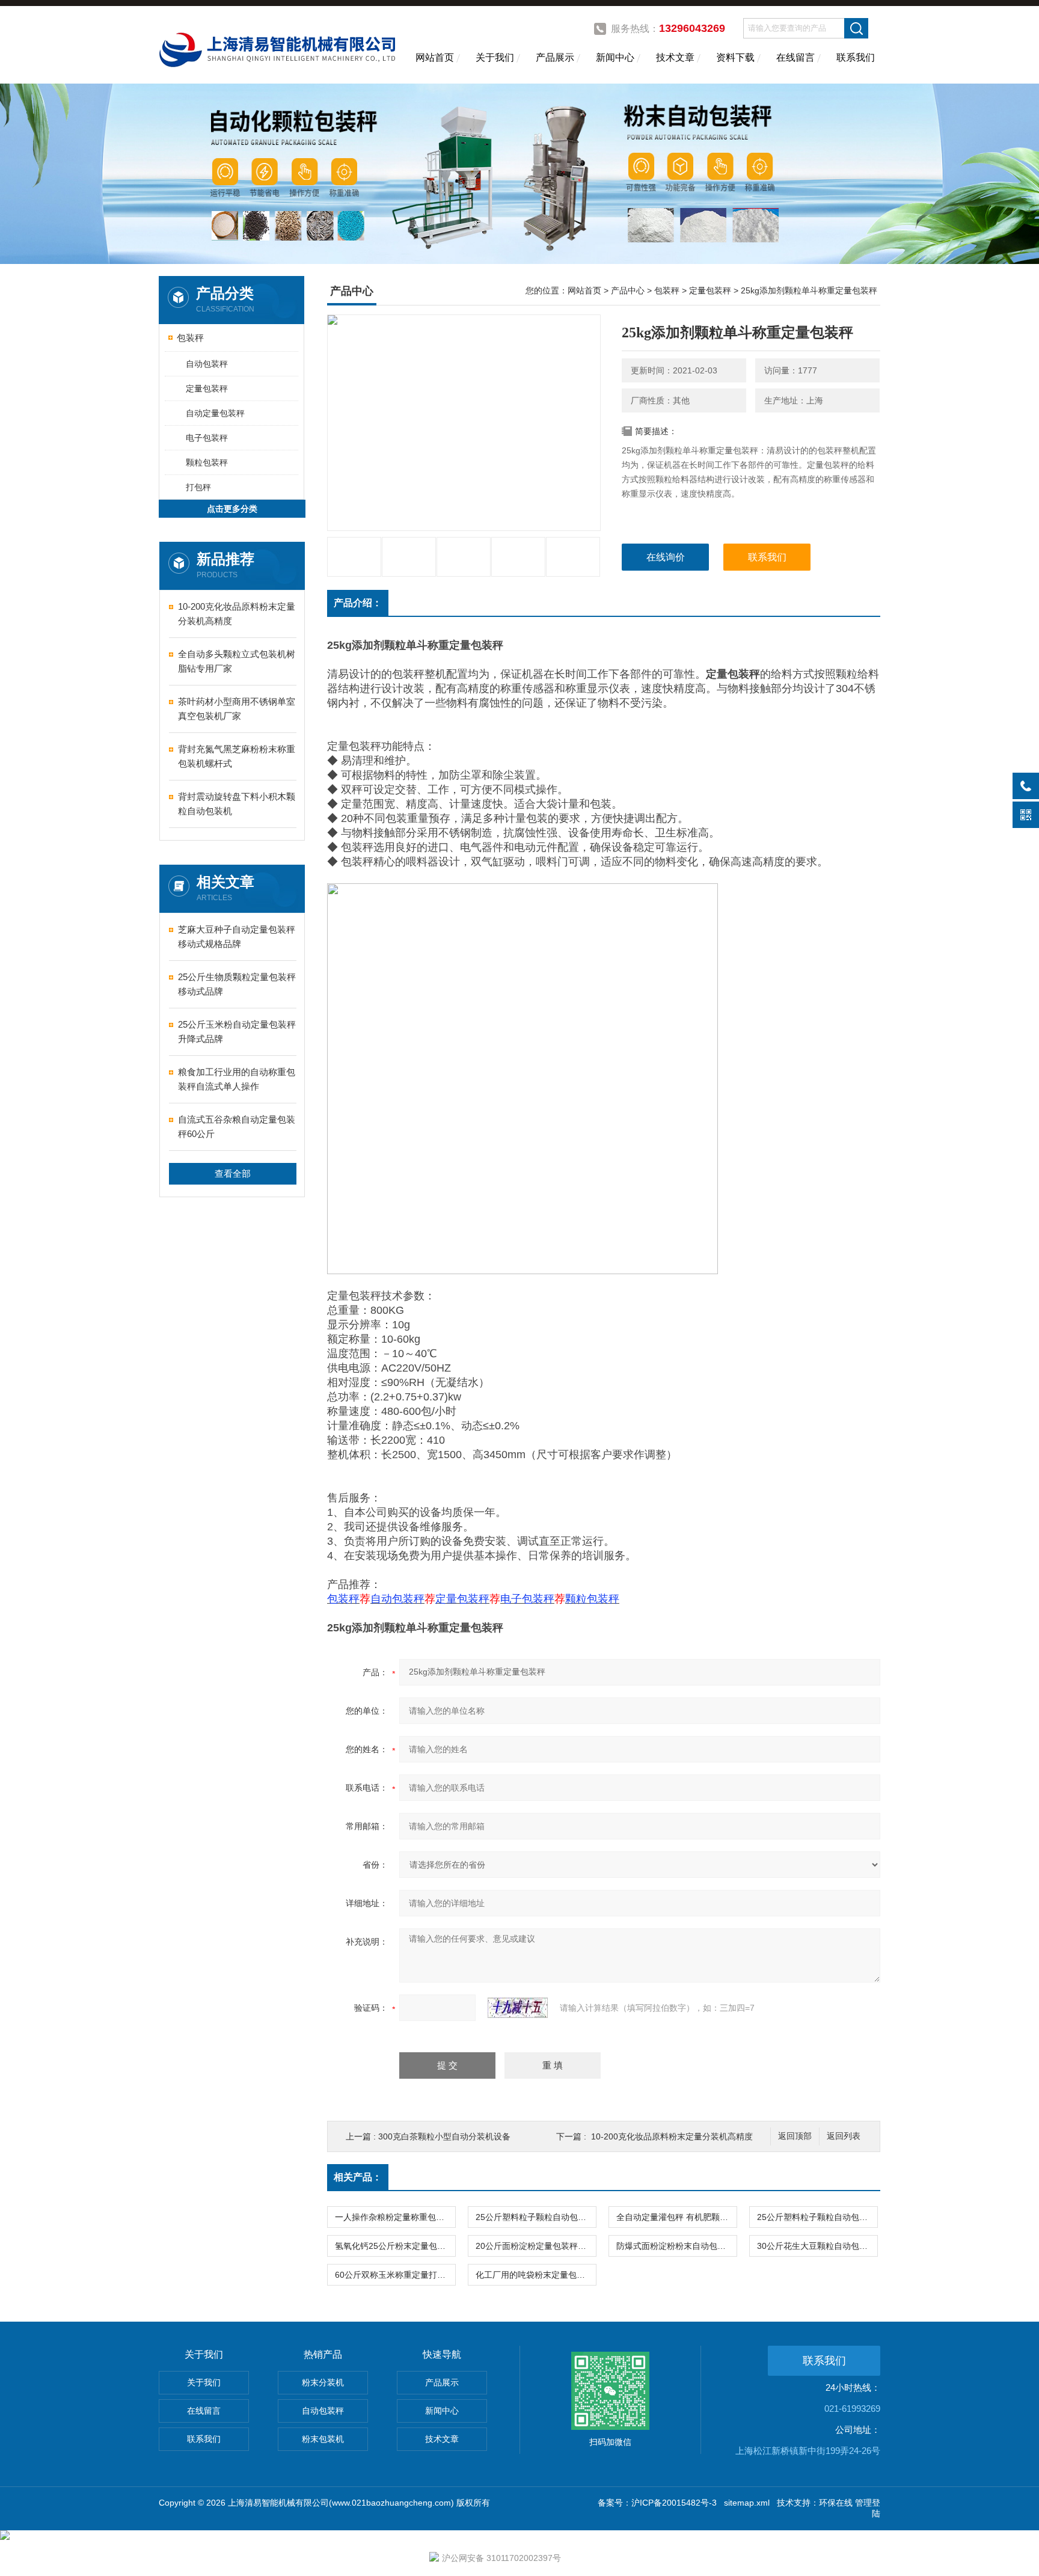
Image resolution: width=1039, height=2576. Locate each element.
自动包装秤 (207, 364)
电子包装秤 (207, 438)
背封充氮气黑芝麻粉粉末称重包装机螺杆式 (237, 756)
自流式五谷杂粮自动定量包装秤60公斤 (237, 1127)
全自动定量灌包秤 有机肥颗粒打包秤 (676, 2217)
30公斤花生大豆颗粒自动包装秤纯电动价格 (817, 2246)
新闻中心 (615, 57)
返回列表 (844, 2136)
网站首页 (435, 57)
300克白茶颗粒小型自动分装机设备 (444, 2136)
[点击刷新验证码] (518, 2008)
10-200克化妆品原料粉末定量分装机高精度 (237, 614)
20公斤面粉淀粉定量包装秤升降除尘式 (536, 2246)
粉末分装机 (323, 2382)
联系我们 (856, 57)
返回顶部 (795, 2136)
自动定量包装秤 (215, 413)
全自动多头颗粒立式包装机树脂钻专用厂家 (237, 661)
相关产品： (358, 2177)
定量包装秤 (207, 388)
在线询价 (666, 557)
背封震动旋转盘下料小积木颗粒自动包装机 (237, 804)
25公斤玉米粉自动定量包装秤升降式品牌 (237, 1032)
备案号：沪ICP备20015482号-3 (657, 2503)
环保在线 (836, 2503)
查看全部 (233, 1173)
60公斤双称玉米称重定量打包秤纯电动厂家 (395, 2275)
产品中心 (628, 290)
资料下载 (735, 57)
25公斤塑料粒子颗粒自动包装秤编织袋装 (817, 2217)
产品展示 (555, 57)
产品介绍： (358, 603)
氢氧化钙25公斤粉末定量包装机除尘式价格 (395, 2246)
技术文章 (675, 57)
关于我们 (495, 57)
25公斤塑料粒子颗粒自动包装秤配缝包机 (536, 2217)
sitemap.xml (747, 2503)
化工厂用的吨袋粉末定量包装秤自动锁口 (536, 2275)
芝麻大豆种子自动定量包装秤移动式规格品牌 (237, 937)
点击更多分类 (232, 509)
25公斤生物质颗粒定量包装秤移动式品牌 (237, 984)
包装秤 (190, 338)
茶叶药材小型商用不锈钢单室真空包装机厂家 (237, 709)
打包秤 (198, 487)
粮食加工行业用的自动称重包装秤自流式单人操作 (237, 1079)
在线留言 (795, 57)
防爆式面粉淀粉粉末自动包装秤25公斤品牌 (676, 2246)
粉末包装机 (323, 2439)
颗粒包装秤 (207, 462)
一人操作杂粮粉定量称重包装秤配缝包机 (395, 2217)
